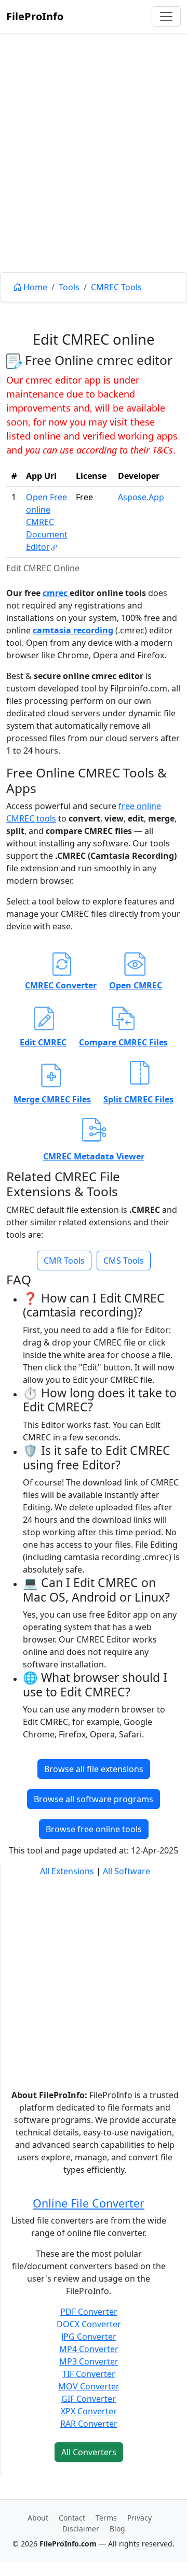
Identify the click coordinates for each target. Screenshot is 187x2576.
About (38, 2518)
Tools (69, 287)
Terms (106, 2518)
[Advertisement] (94, 176)
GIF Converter (89, 2399)
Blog (117, 2529)
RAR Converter (89, 2424)
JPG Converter (89, 2337)
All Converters (89, 2452)
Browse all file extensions (94, 1769)
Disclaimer (81, 2529)
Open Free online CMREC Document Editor (47, 522)
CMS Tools (124, 1261)
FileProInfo (35, 16)
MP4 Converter (89, 2349)
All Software (126, 1871)
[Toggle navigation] (166, 17)
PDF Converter (89, 2312)
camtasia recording (73, 630)
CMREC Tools (116, 287)
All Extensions (67, 1871)
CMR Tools (64, 1261)
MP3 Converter (89, 2361)
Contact (72, 2518)
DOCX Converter (89, 2324)
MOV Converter (89, 2386)
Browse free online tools (94, 1829)
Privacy (139, 2518)
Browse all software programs (94, 1799)
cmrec (56, 593)
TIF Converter (89, 2374)
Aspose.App (141, 497)
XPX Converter (89, 2411)
